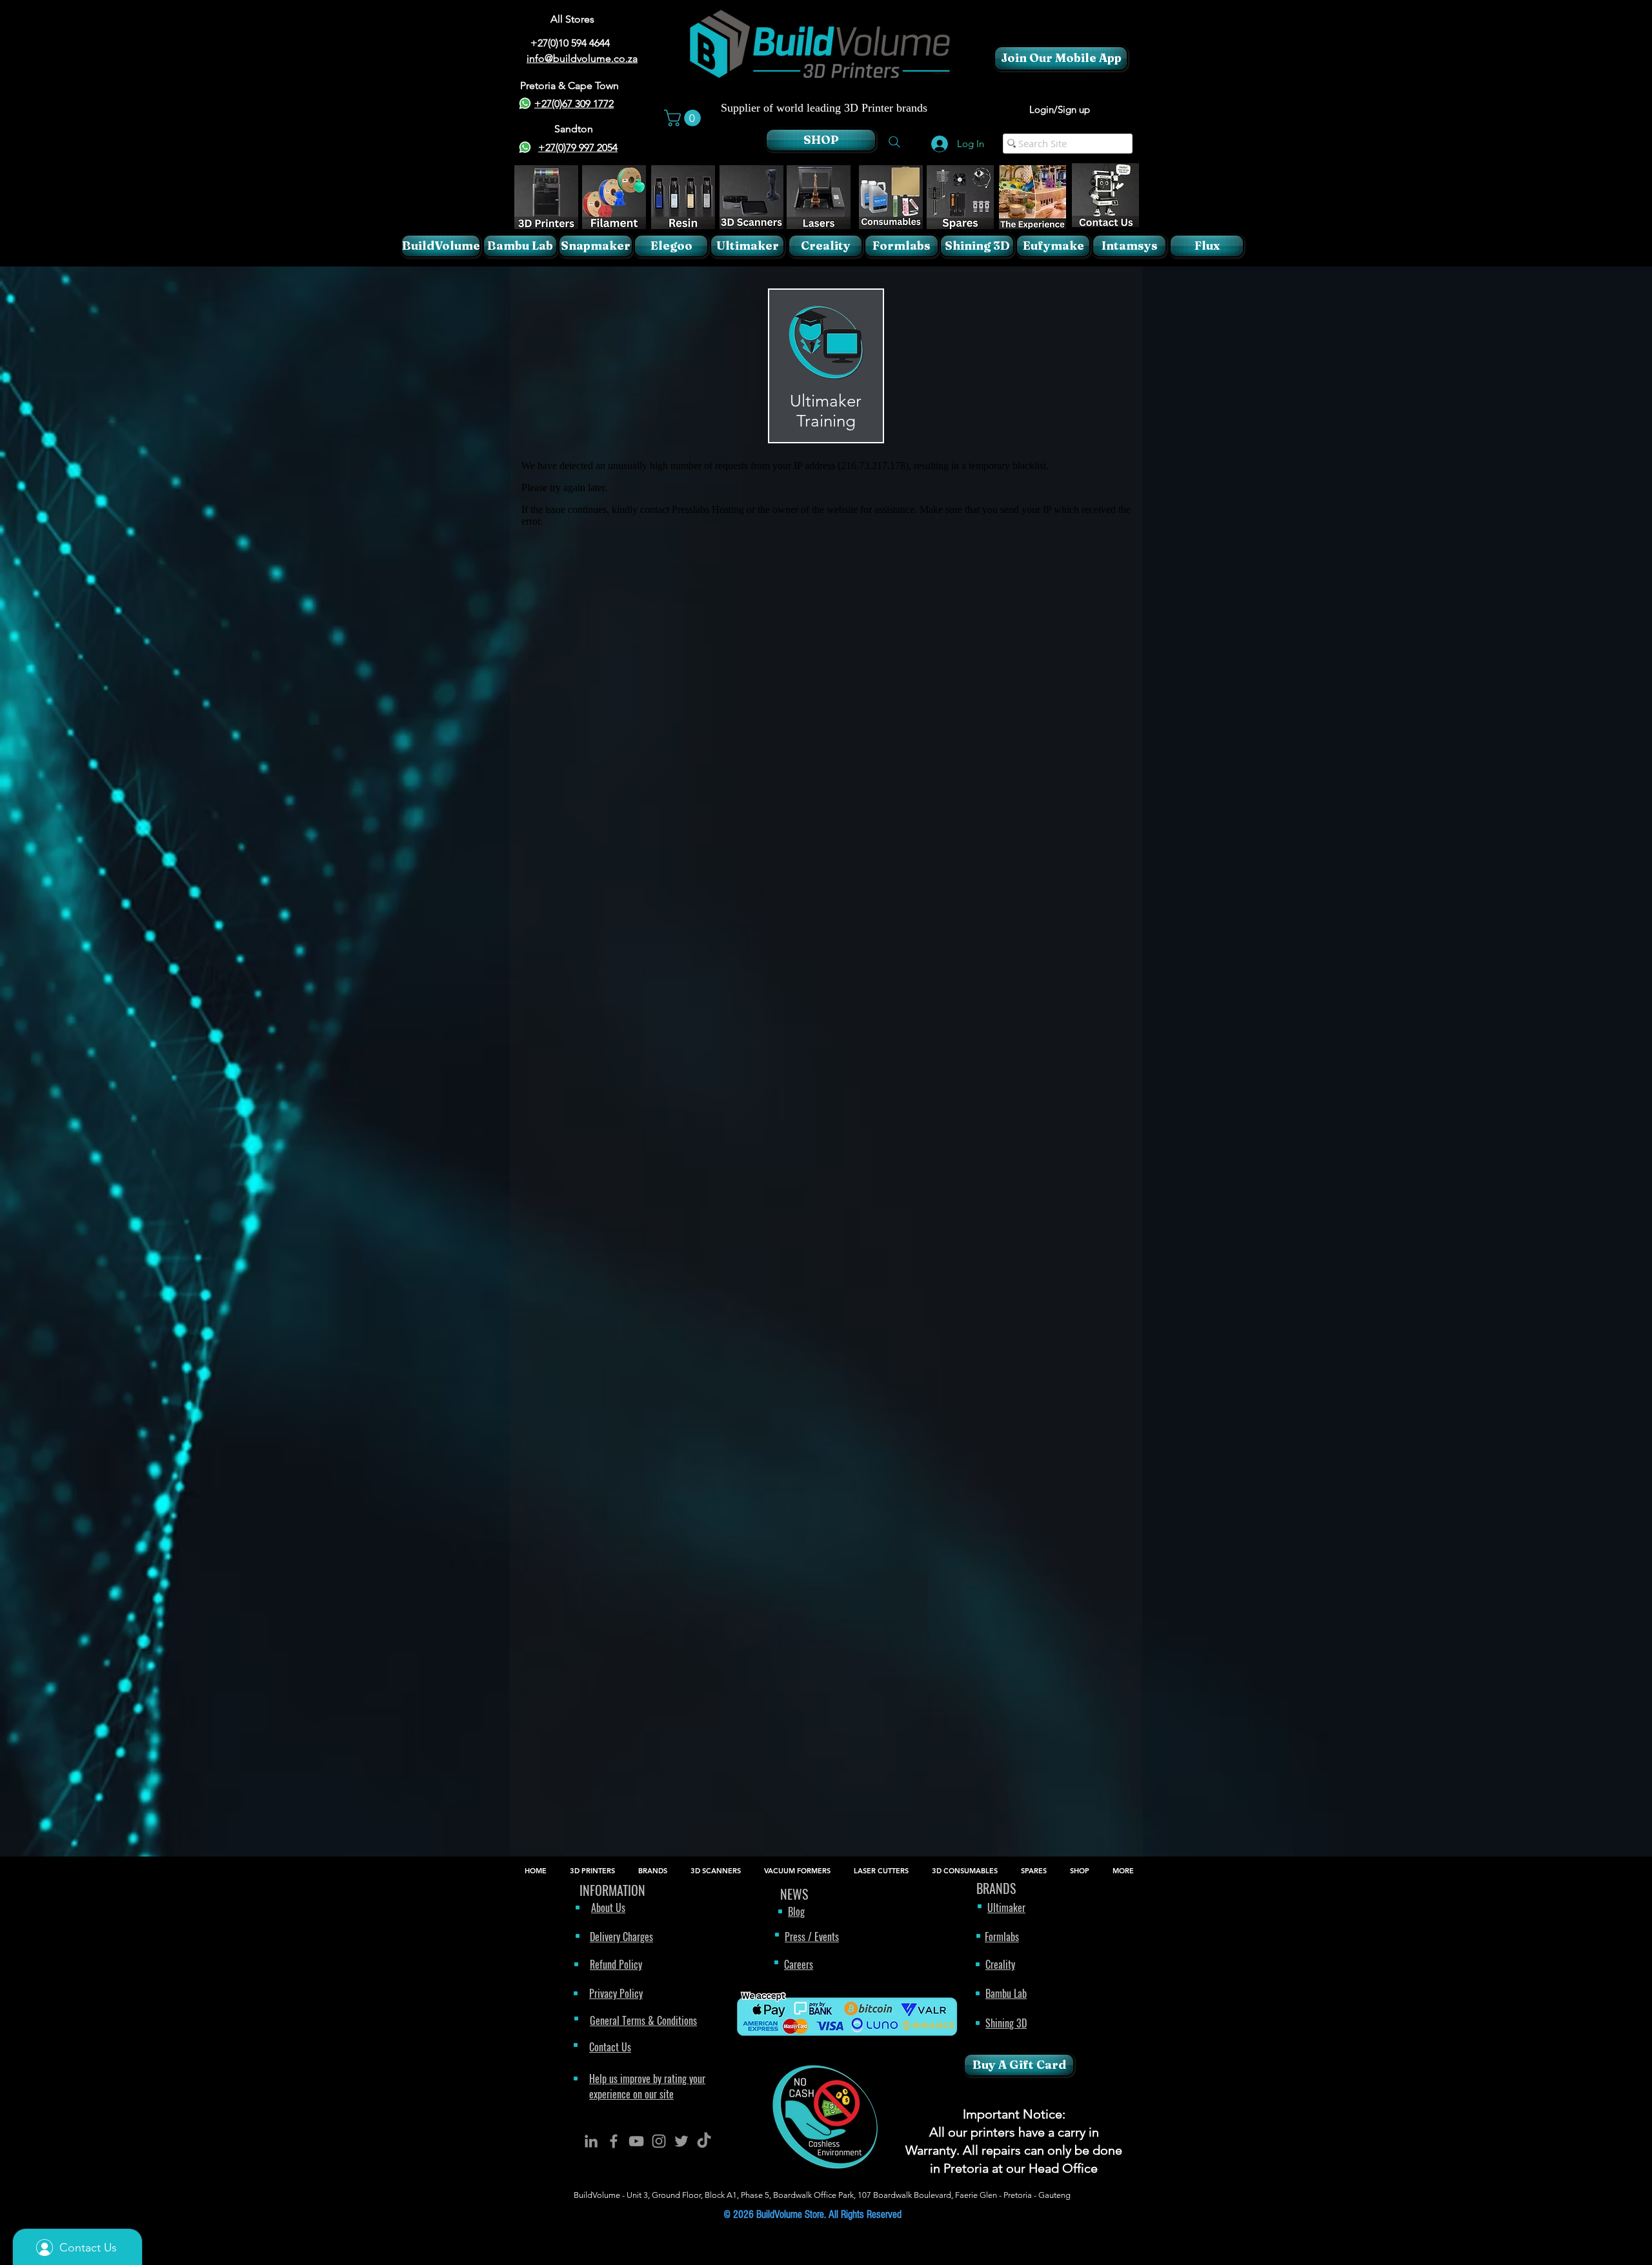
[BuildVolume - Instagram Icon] (659, 2141)
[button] (684, 118)
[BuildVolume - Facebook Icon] (614, 2141)
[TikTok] (704, 2141)
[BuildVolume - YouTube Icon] (636, 2141)
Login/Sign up (1060, 109)
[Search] (894, 142)
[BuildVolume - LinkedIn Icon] (591, 2141)
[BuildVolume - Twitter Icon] (681, 2141)
